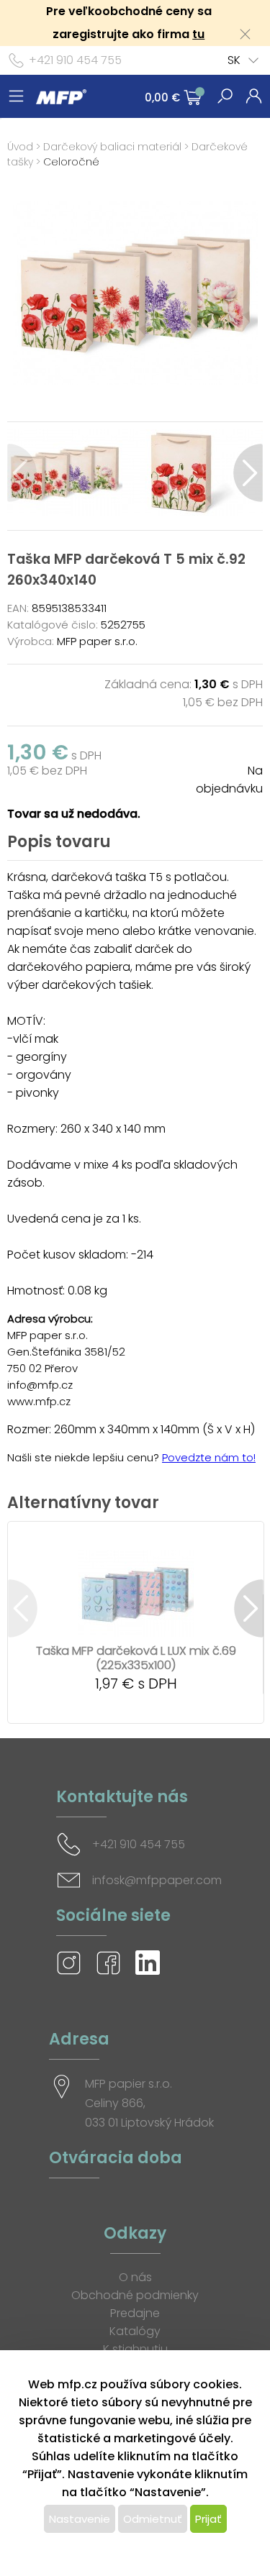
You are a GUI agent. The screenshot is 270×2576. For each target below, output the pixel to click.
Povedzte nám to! (209, 1457)
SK (234, 60)
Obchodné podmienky (135, 2295)
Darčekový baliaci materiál (112, 147)
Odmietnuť (153, 2519)
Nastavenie (80, 2519)
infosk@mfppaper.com (157, 1880)
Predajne (135, 2313)
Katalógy (135, 2331)
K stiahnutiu (135, 2349)
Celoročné (71, 162)
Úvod (20, 147)
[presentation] (22, 473)
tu (198, 34)
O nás (135, 2277)
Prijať (208, 2519)
